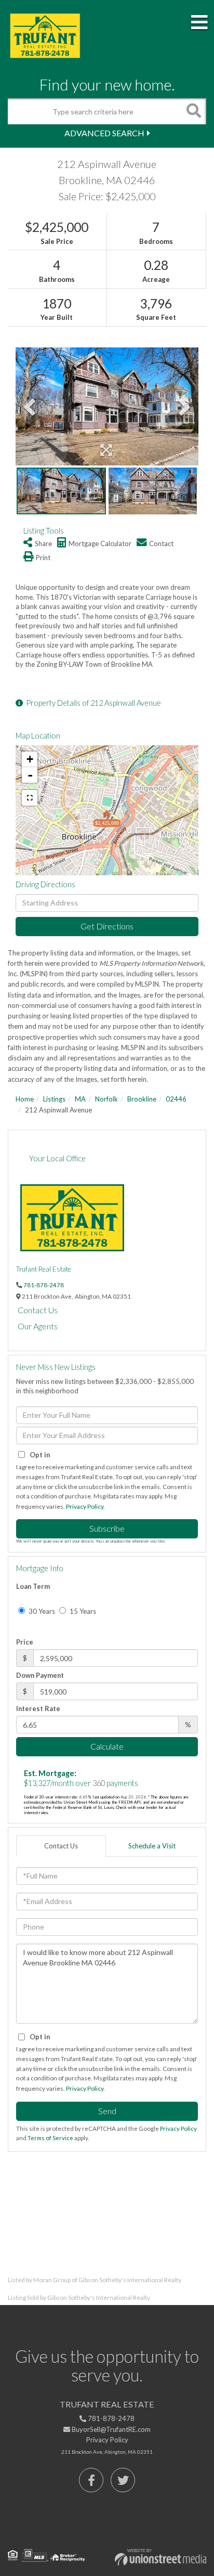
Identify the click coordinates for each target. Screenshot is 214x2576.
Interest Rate (38, 1708)
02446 (176, 1099)
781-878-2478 (44, 1285)
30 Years (41, 1611)
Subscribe (107, 1528)
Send (107, 2111)
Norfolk (106, 1099)
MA (80, 1099)
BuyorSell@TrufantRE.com (110, 2429)
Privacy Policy (85, 1506)
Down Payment (40, 1675)
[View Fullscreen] (30, 798)
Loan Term (33, 1586)
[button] (193, 111)
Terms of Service (50, 2138)
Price (25, 1642)
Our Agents (38, 1326)
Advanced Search (104, 133)
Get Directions (107, 926)
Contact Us (38, 1310)
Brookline (142, 1099)
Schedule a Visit (152, 1846)
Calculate (107, 1746)
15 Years (82, 1611)
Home (25, 1099)
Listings (54, 1099)
